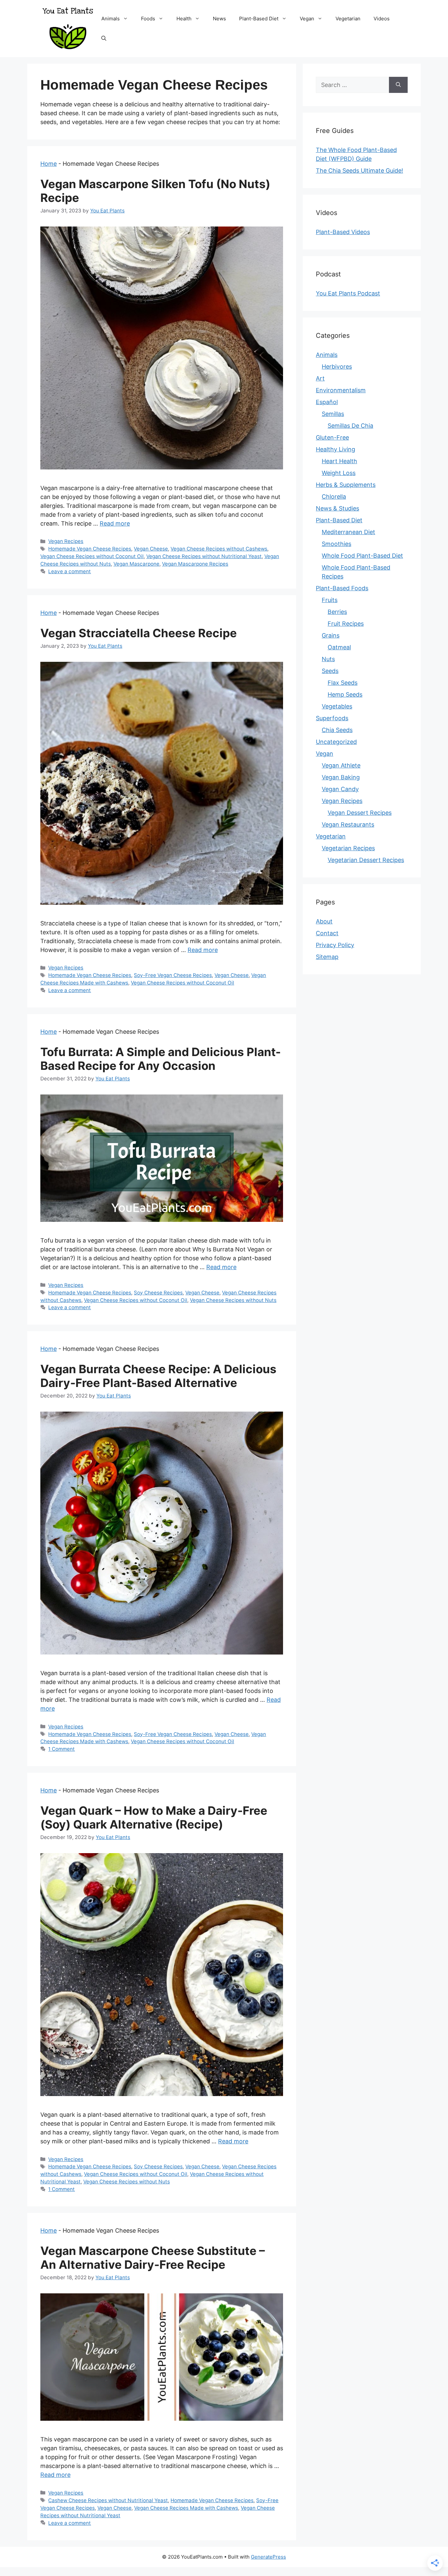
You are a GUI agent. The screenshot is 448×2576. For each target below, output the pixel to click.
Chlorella (334, 497)
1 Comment (61, 1749)
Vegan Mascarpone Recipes (195, 564)
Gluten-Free (332, 437)
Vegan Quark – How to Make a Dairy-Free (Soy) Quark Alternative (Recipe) (154, 1817)
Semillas (333, 414)
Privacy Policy (335, 945)
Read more (115, 523)
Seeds (330, 671)
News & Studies (337, 508)
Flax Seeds (343, 683)
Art (320, 378)
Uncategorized (336, 742)
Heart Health (339, 461)
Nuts (328, 659)
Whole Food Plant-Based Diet (362, 556)
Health (184, 19)
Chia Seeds (337, 730)
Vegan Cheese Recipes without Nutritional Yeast (204, 556)
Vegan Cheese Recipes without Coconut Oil (92, 556)
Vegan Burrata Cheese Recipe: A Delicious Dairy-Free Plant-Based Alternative (158, 1376)
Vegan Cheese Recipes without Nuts (233, 1300)
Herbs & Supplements (346, 485)
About (324, 921)
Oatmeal (339, 647)
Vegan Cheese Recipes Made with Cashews (186, 2508)
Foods (148, 19)
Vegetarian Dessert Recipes (366, 860)
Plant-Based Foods (342, 588)
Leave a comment (70, 571)
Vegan (307, 19)
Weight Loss (339, 473)
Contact (327, 933)
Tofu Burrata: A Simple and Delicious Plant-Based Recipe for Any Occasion (161, 1059)
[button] (127, 19)
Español (327, 402)
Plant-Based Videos (343, 232)
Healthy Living (336, 449)
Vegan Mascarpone (136, 564)
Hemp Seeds (345, 694)
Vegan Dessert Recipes (360, 813)
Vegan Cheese (151, 549)
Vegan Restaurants (348, 824)
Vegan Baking (341, 777)
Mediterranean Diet (348, 532)
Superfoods (332, 718)
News (219, 19)
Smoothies (336, 544)
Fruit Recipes (346, 624)
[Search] (398, 85)
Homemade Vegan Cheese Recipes (90, 549)
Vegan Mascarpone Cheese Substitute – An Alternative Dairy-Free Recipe (153, 2258)
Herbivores (337, 367)
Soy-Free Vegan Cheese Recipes (173, 975)
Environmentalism (341, 390)
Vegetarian (348, 19)
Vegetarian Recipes (348, 848)
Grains (331, 635)
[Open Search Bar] (104, 38)
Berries (337, 612)
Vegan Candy (340, 789)
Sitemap (327, 957)
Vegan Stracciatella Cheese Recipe (139, 633)
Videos (382, 19)
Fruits (330, 600)
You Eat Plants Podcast (348, 293)
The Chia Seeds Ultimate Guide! (359, 171)
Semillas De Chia (350, 426)
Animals (111, 19)
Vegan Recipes (66, 541)
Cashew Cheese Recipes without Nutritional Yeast (108, 2500)
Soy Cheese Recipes (158, 1293)
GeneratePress (268, 2557)
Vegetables (337, 706)
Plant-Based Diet (259, 19)
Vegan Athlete (341, 765)
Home (49, 164)
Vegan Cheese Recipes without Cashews (219, 549)
